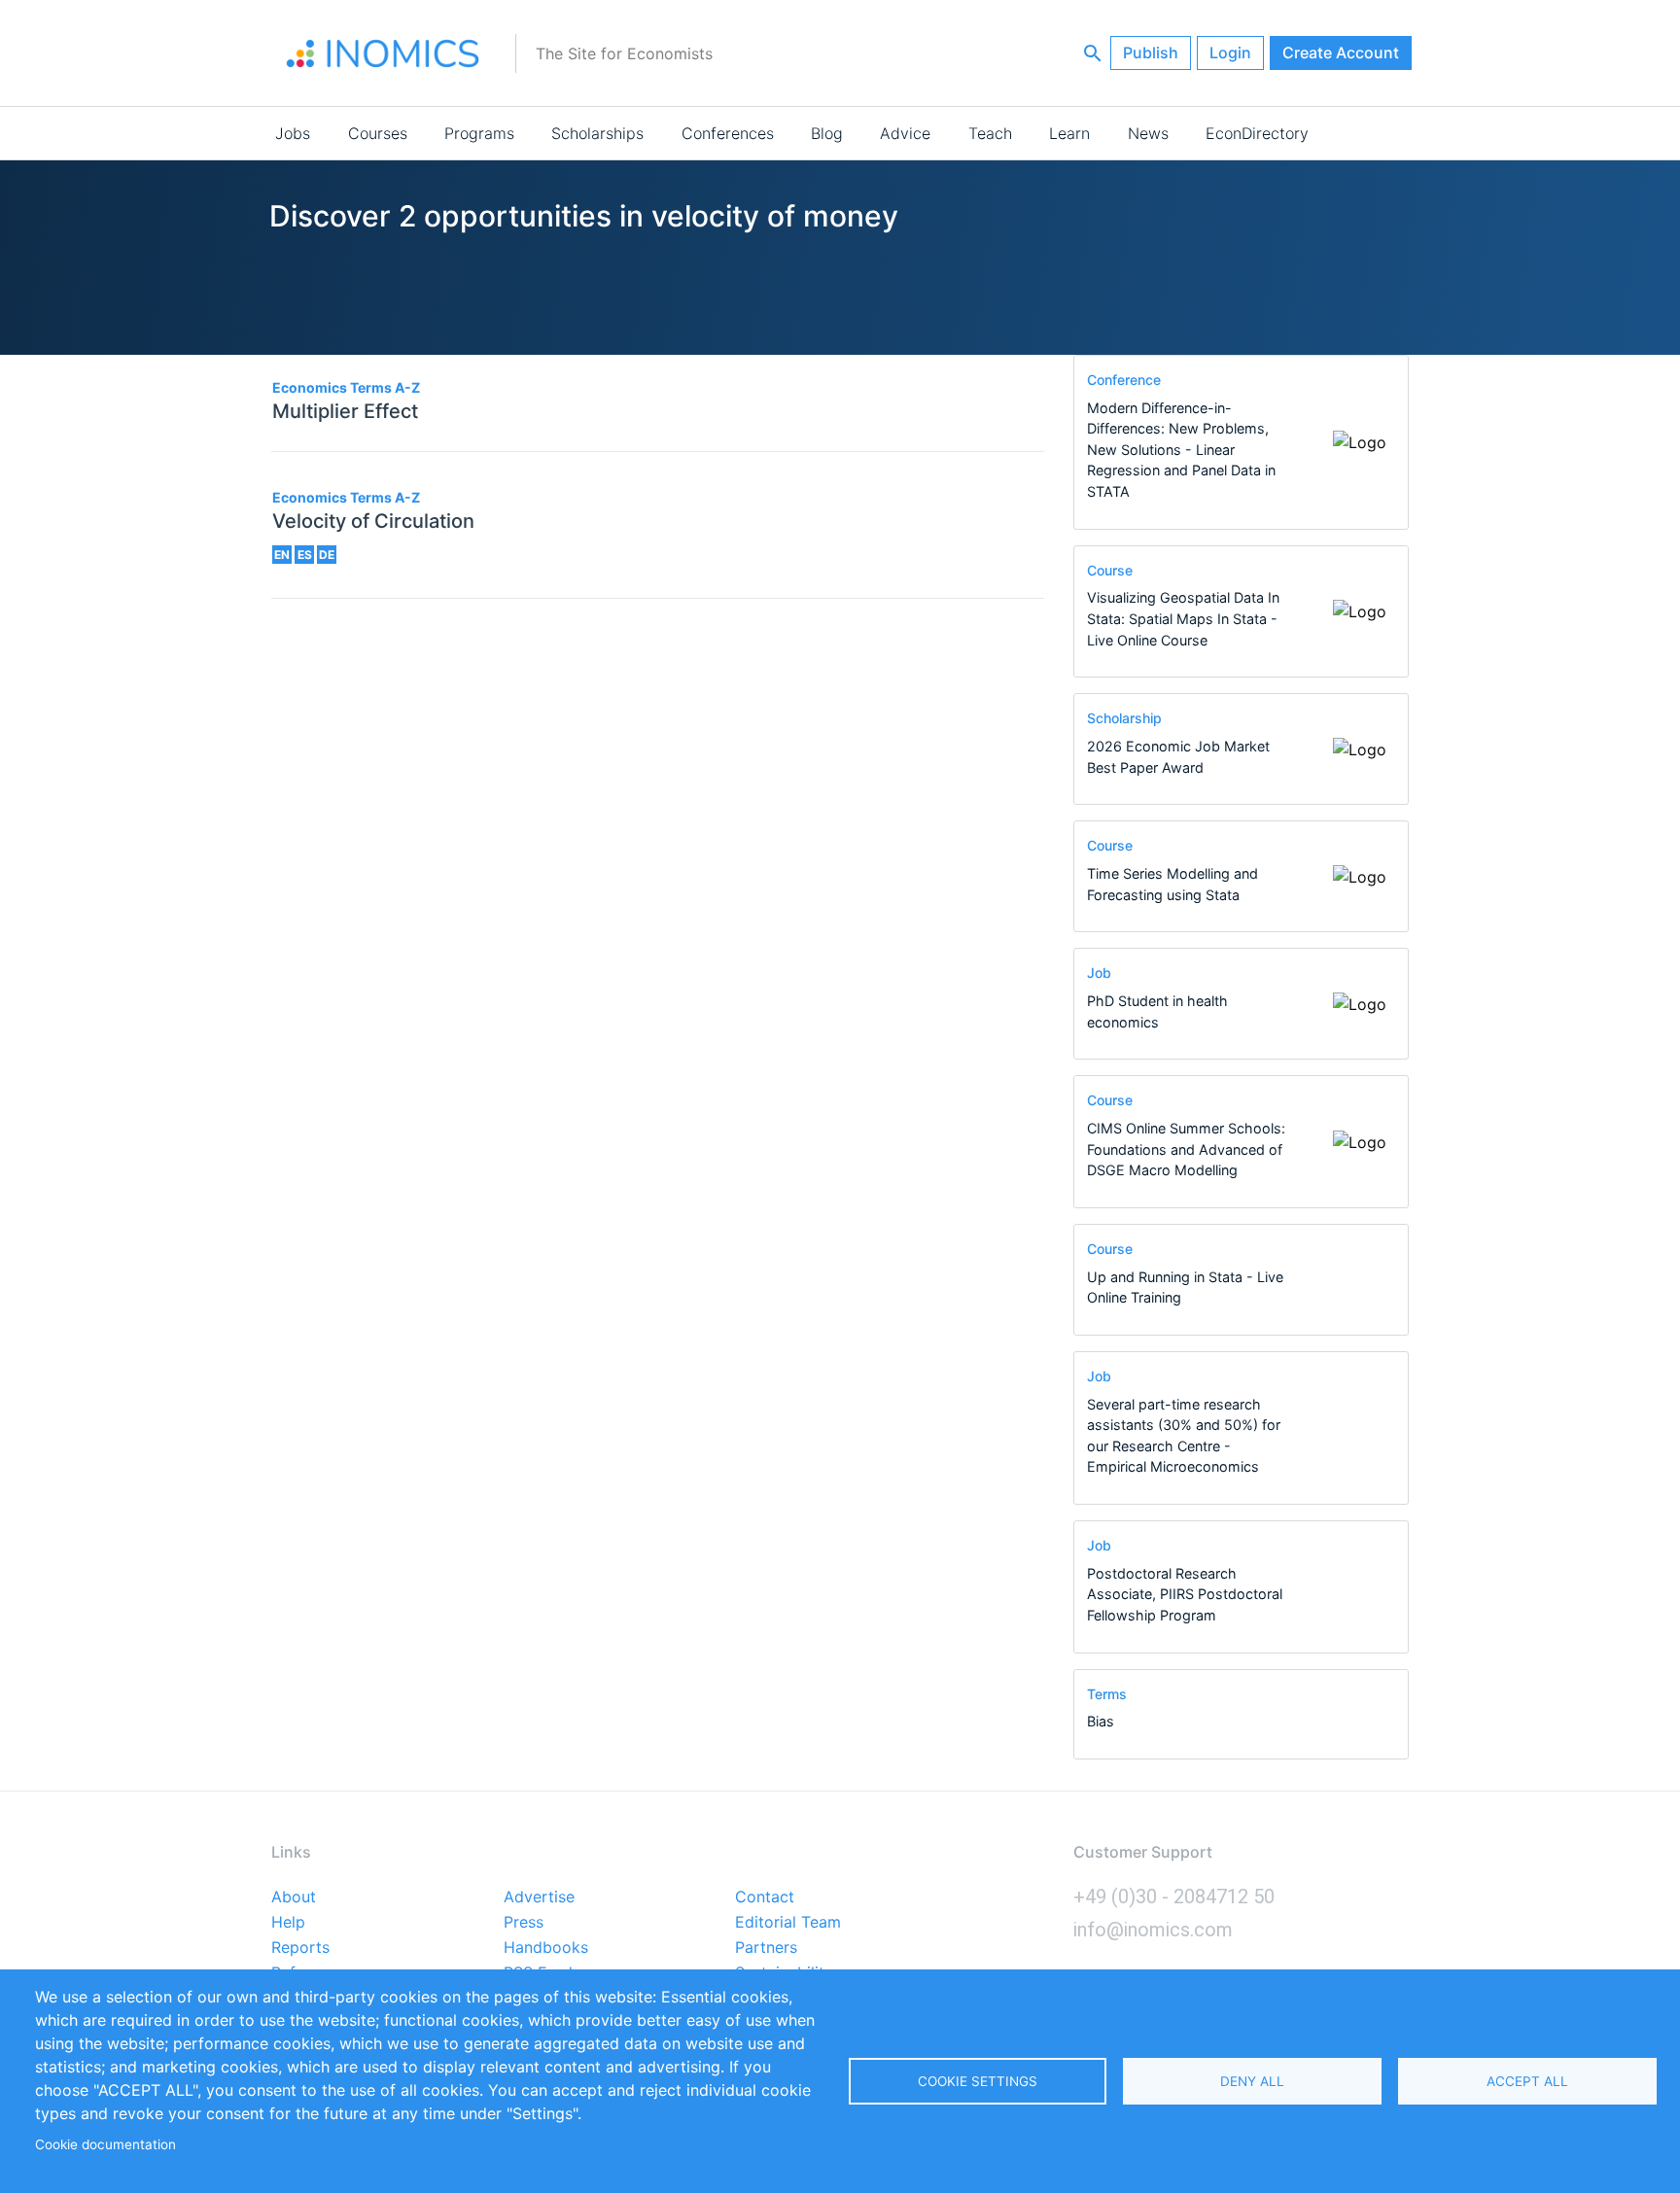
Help (288, 1923)
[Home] (383, 53)
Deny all (1252, 2081)
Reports (300, 1948)
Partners (766, 1948)
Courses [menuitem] (378, 133)
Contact (765, 1897)
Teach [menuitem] (990, 133)
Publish (1151, 52)
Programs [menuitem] (479, 133)
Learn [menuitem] (1069, 133)
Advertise (539, 1897)
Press (524, 1923)
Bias (1101, 1721)
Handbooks (546, 1948)
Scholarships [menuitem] (597, 133)
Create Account (1341, 52)
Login (1230, 52)
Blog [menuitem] (827, 133)
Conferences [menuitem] (728, 133)
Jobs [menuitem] (293, 133)
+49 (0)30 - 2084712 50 (1174, 1897)
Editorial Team (788, 1923)
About (294, 1897)
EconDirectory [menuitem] (1257, 133)
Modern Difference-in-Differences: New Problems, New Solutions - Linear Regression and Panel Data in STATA (1181, 450)
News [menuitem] (1148, 133)
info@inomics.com (1153, 1930)
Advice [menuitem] (905, 133)
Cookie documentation (105, 2144)
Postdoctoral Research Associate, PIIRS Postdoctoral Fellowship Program (1185, 1594)
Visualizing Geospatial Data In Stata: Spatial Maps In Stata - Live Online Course (1183, 618)
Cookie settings (978, 2081)
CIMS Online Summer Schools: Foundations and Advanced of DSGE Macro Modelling (1186, 1149)
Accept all (1527, 2081)
